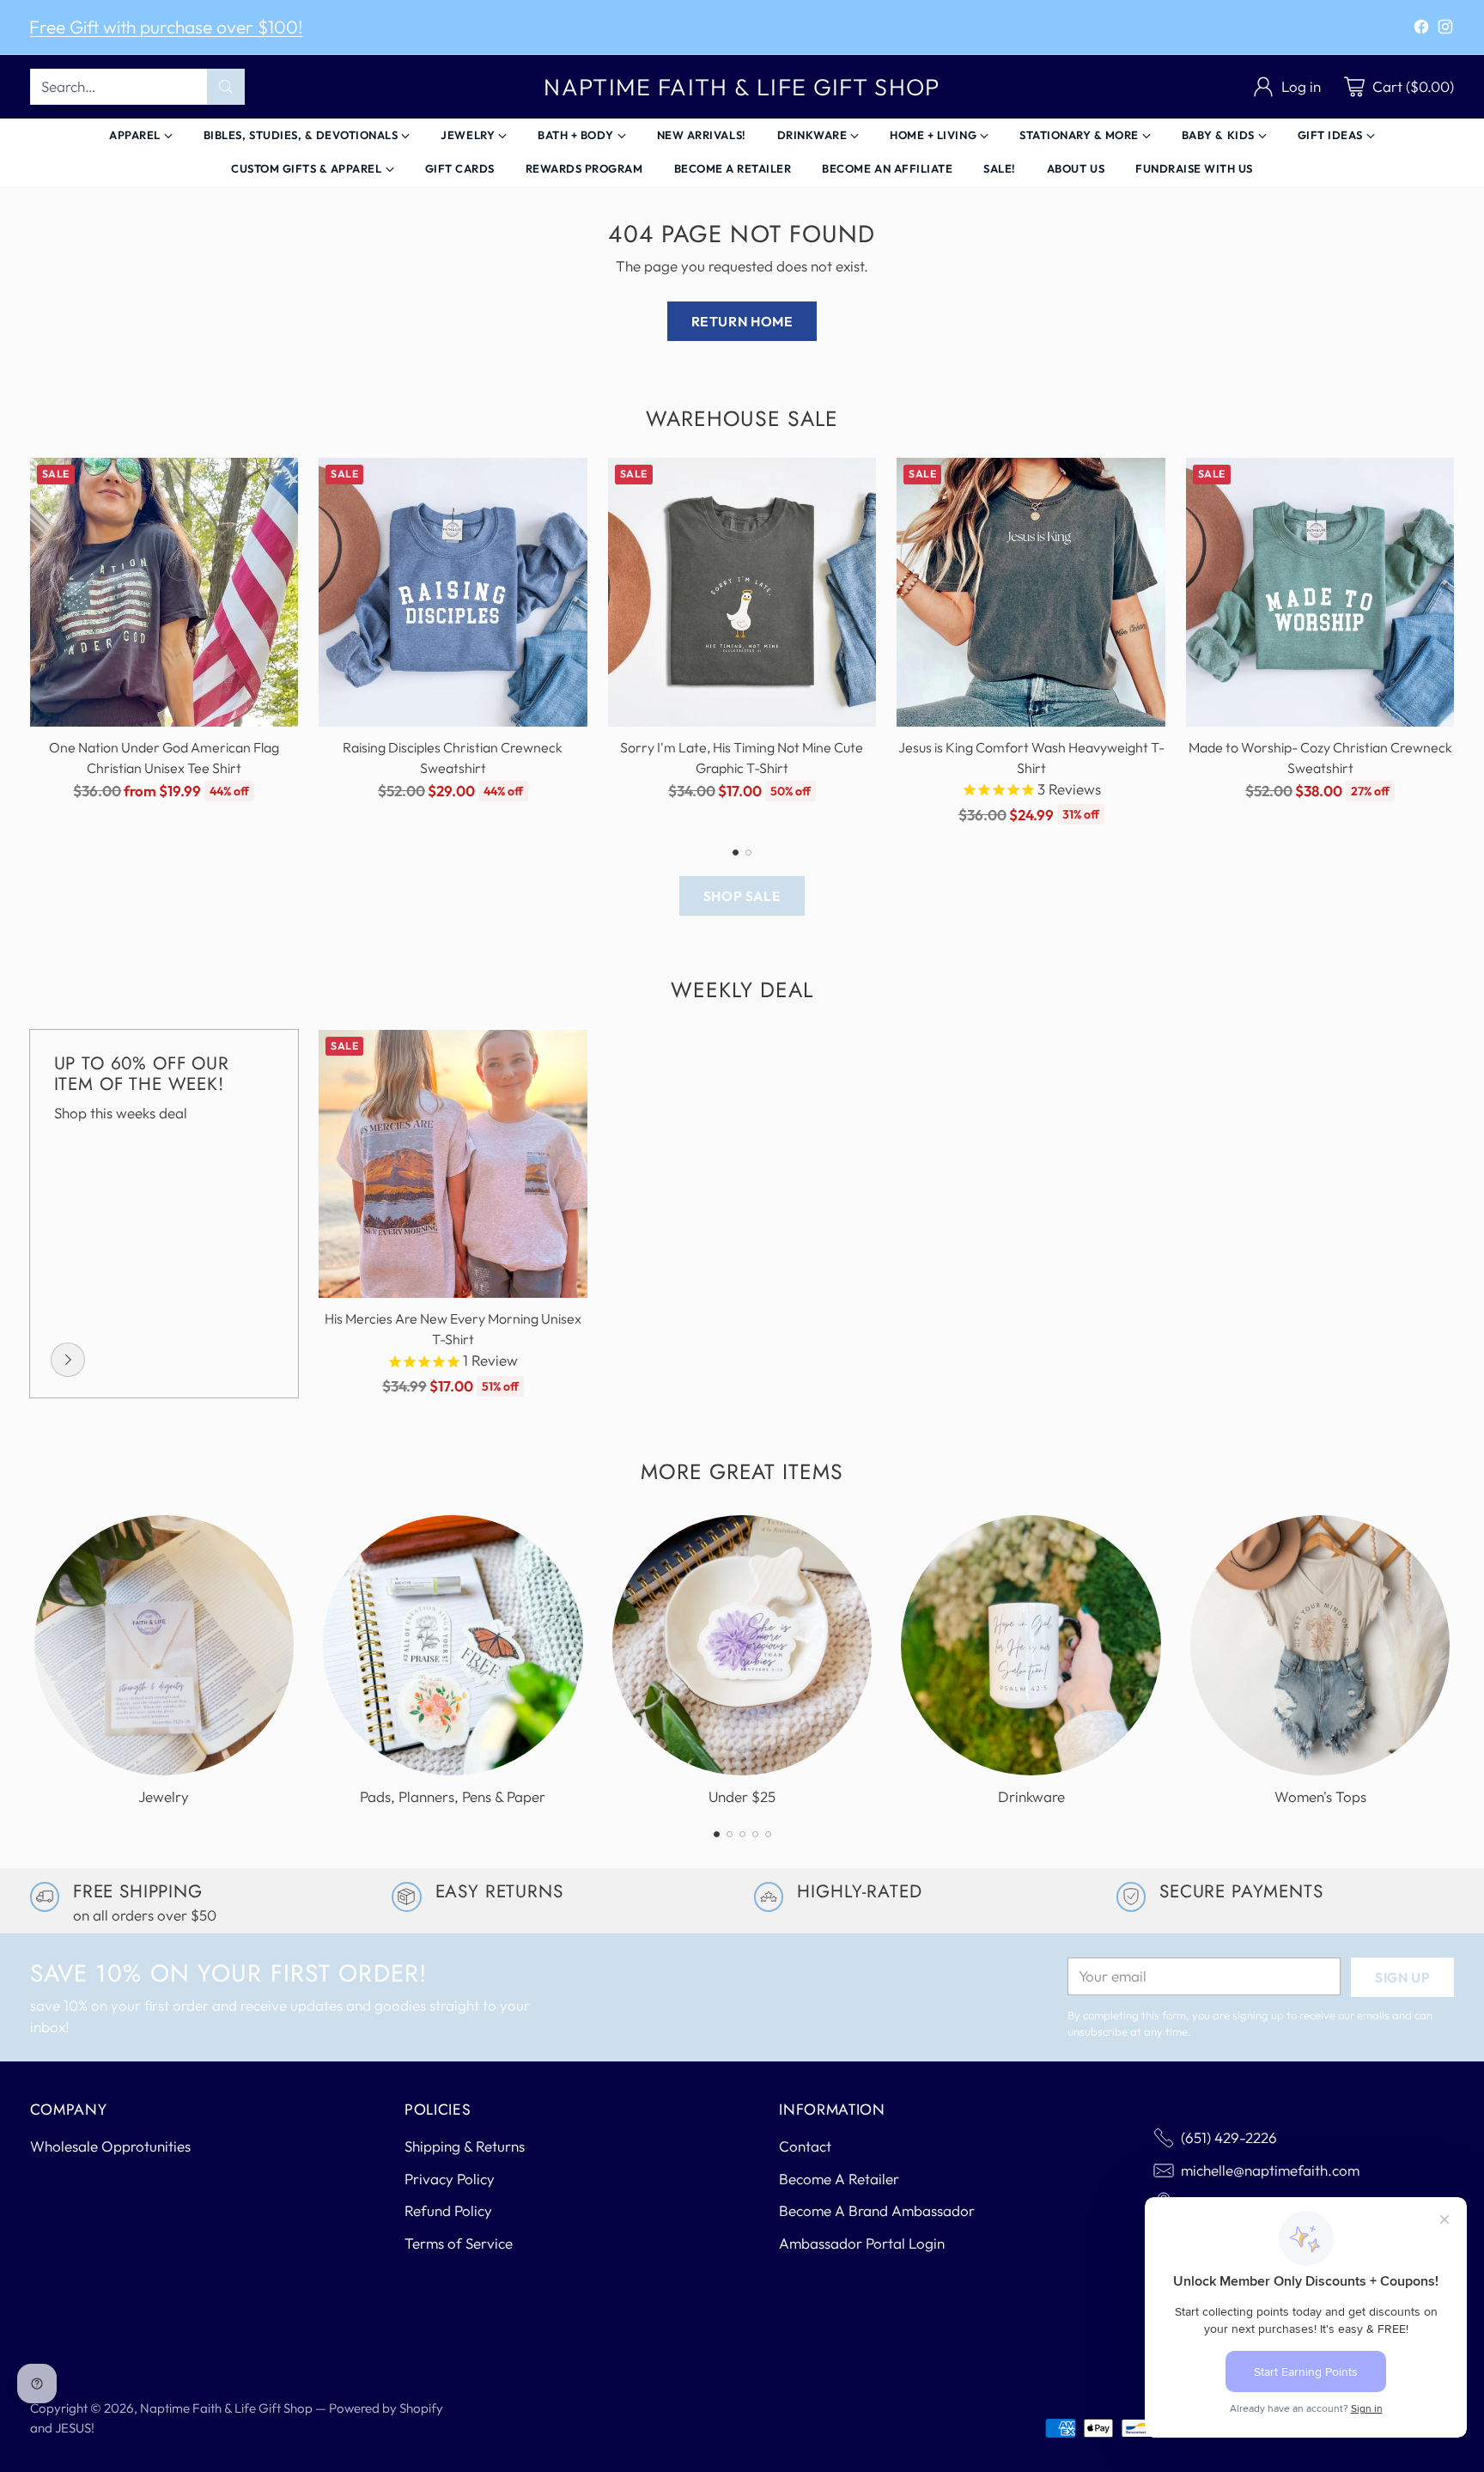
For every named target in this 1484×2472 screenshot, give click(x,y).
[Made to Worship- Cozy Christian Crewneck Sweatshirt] (1320, 592)
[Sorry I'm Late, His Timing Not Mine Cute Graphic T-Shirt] (742, 592)
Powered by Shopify (386, 2408)
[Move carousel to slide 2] (748, 852)
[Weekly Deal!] (68, 1360)
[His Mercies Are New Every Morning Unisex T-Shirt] (453, 1164)
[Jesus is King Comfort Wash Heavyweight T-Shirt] (1031, 592)
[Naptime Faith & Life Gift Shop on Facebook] (1421, 30)
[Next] (1449, 642)
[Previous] (35, 642)
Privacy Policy (450, 2179)
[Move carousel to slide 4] (755, 1834)
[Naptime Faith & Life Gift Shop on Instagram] (1445, 30)
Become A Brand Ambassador (877, 2210)
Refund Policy (448, 2210)
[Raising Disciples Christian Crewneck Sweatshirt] (453, 592)
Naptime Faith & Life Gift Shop (226, 2408)
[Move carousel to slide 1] (736, 852)
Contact (805, 2146)
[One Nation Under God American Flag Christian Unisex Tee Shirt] (164, 592)
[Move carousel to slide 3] (742, 1834)
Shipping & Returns (465, 2146)
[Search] (226, 87)
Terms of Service (459, 2243)
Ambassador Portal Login (862, 2243)
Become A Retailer (839, 2179)
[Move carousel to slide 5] (768, 1834)
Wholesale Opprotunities (110, 2146)
